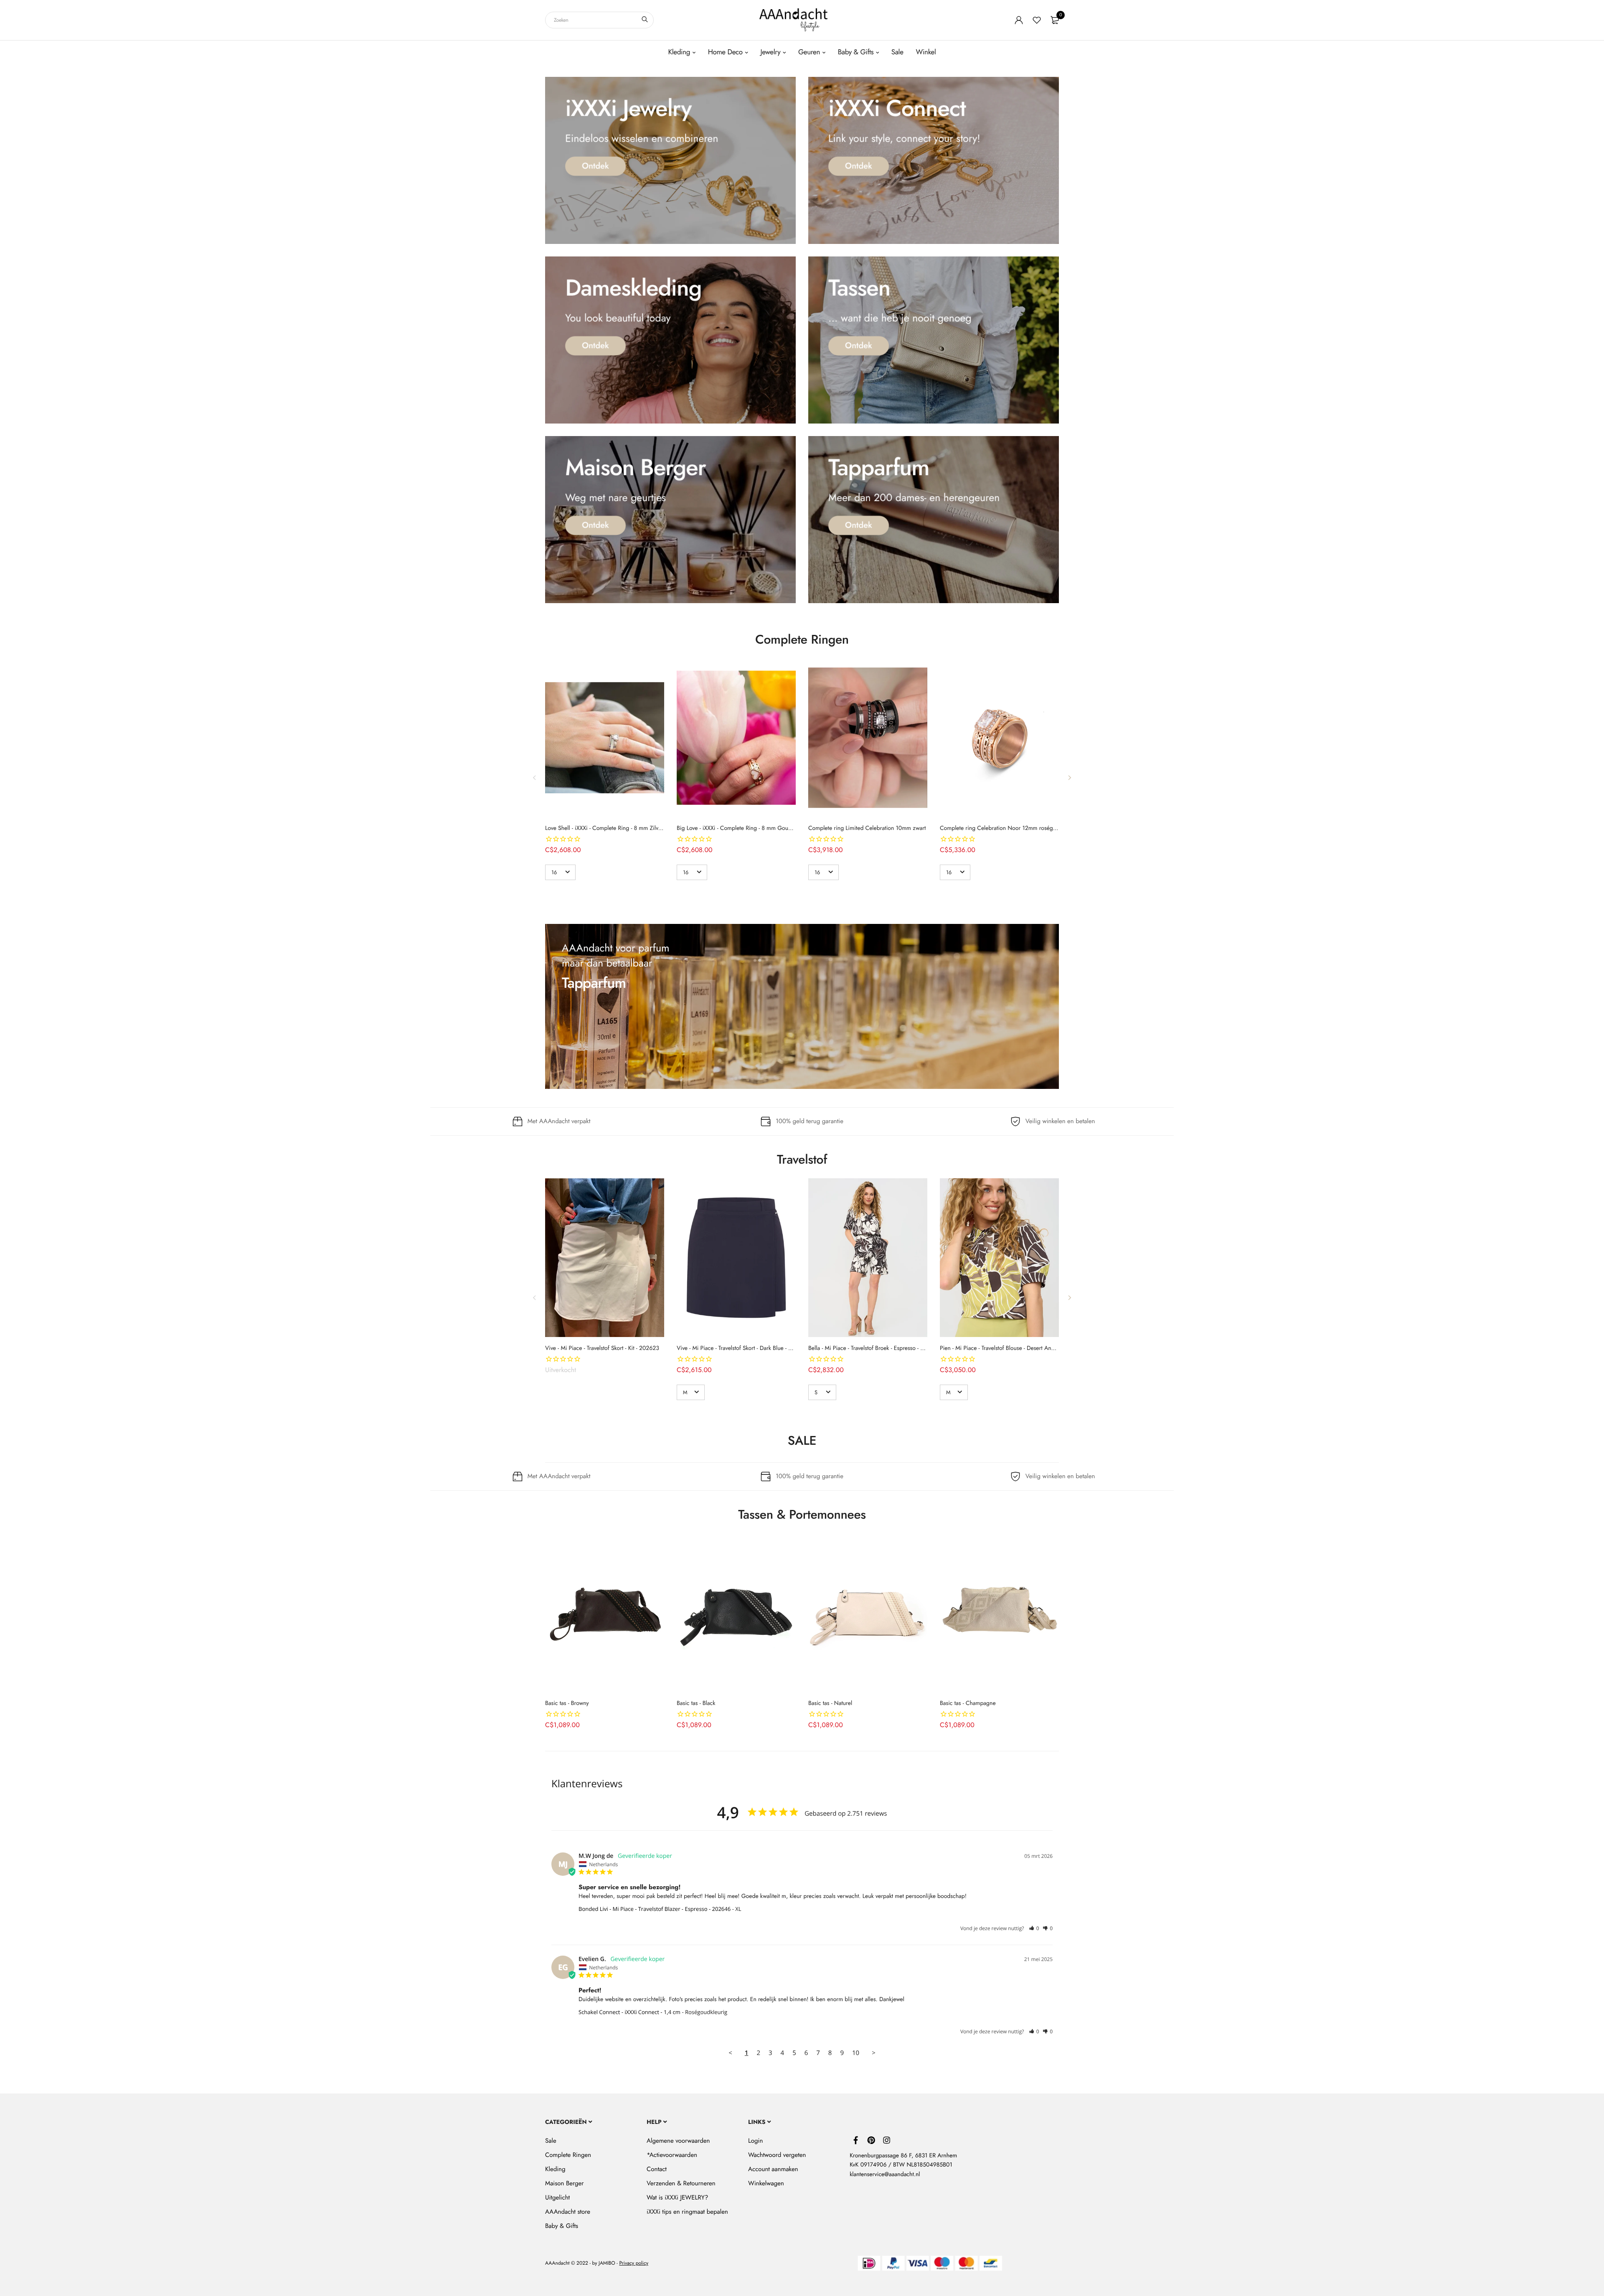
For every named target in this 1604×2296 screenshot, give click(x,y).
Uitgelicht (557, 2197)
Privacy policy (634, 2263)
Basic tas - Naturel (830, 1703)
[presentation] (535, 777)
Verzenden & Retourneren (681, 2183)
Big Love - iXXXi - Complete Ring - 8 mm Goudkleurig (742, 828)
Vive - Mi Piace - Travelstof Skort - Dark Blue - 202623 (742, 1348)
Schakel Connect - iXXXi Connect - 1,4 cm (629, 2012)
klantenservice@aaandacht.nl (885, 2174)
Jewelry (770, 52)
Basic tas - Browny (567, 1703)
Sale (897, 52)
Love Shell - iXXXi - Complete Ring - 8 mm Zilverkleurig (613, 828)
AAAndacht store (568, 2212)
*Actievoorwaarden (672, 2155)
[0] (1055, 20)
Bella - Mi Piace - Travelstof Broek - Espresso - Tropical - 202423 (886, 1348)
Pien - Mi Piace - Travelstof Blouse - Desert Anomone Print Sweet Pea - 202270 (1036, 1348)
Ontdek (595, 166)
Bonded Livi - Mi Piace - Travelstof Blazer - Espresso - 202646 (655, 1909)
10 (856, 2053)
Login (755, 2141)
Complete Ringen (568, 2155)
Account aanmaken (773, 2169)
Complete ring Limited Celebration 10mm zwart (867, 828)
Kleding (679, 52)
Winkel (926, 52)
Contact (657, 2169)
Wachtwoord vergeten (777, 2155)
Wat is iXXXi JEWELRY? (677, 2197)
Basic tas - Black (696, 1703)
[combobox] (599, 20)
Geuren (809, 52)
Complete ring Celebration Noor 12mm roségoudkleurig (1010, 828)
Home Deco (725, 52)
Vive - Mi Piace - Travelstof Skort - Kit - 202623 (602, 1348)
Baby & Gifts (856, 52)
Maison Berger (564, 2183)
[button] (1034, 1928)
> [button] (874, 2053)
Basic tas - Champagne (968, 1703)
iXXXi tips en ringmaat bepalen (687, 2212)
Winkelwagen (766, 2183)
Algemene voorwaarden (678, 2141)
